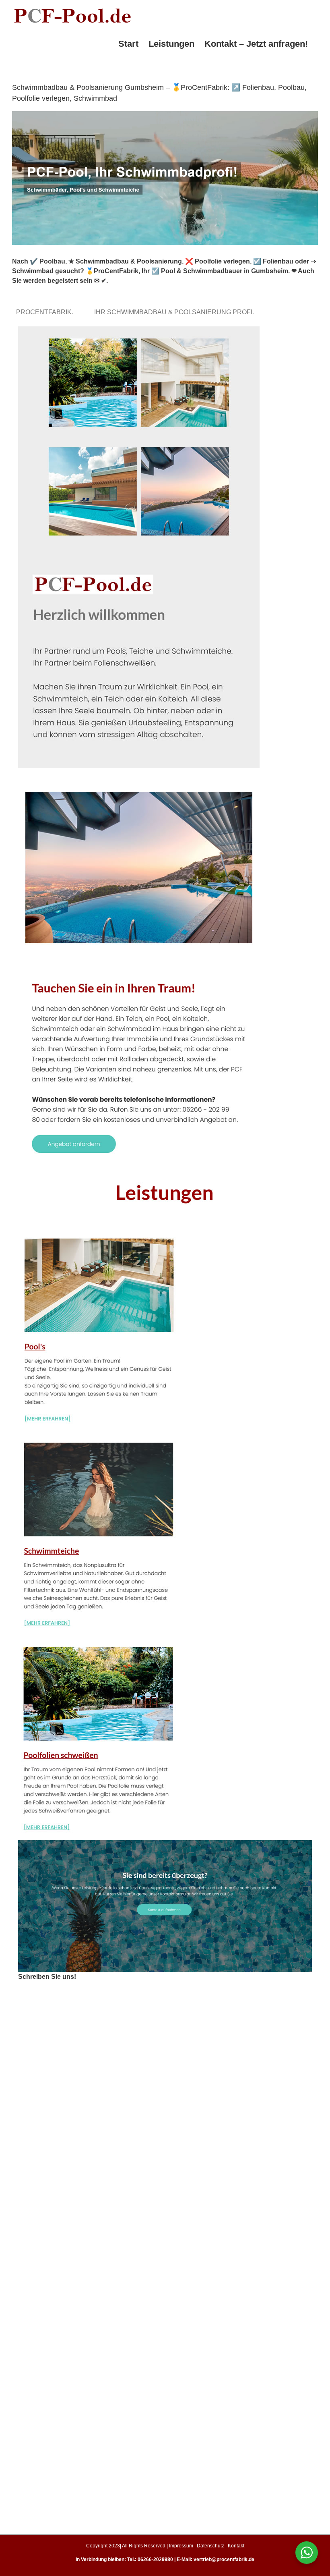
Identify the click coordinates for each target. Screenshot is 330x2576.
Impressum (181, 2546)
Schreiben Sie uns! (47, 1977)
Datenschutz (210, 2546)
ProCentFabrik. (46, 312)
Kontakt (236, 2546)
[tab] (46, 312)
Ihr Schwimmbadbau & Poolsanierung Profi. (176, 312)
